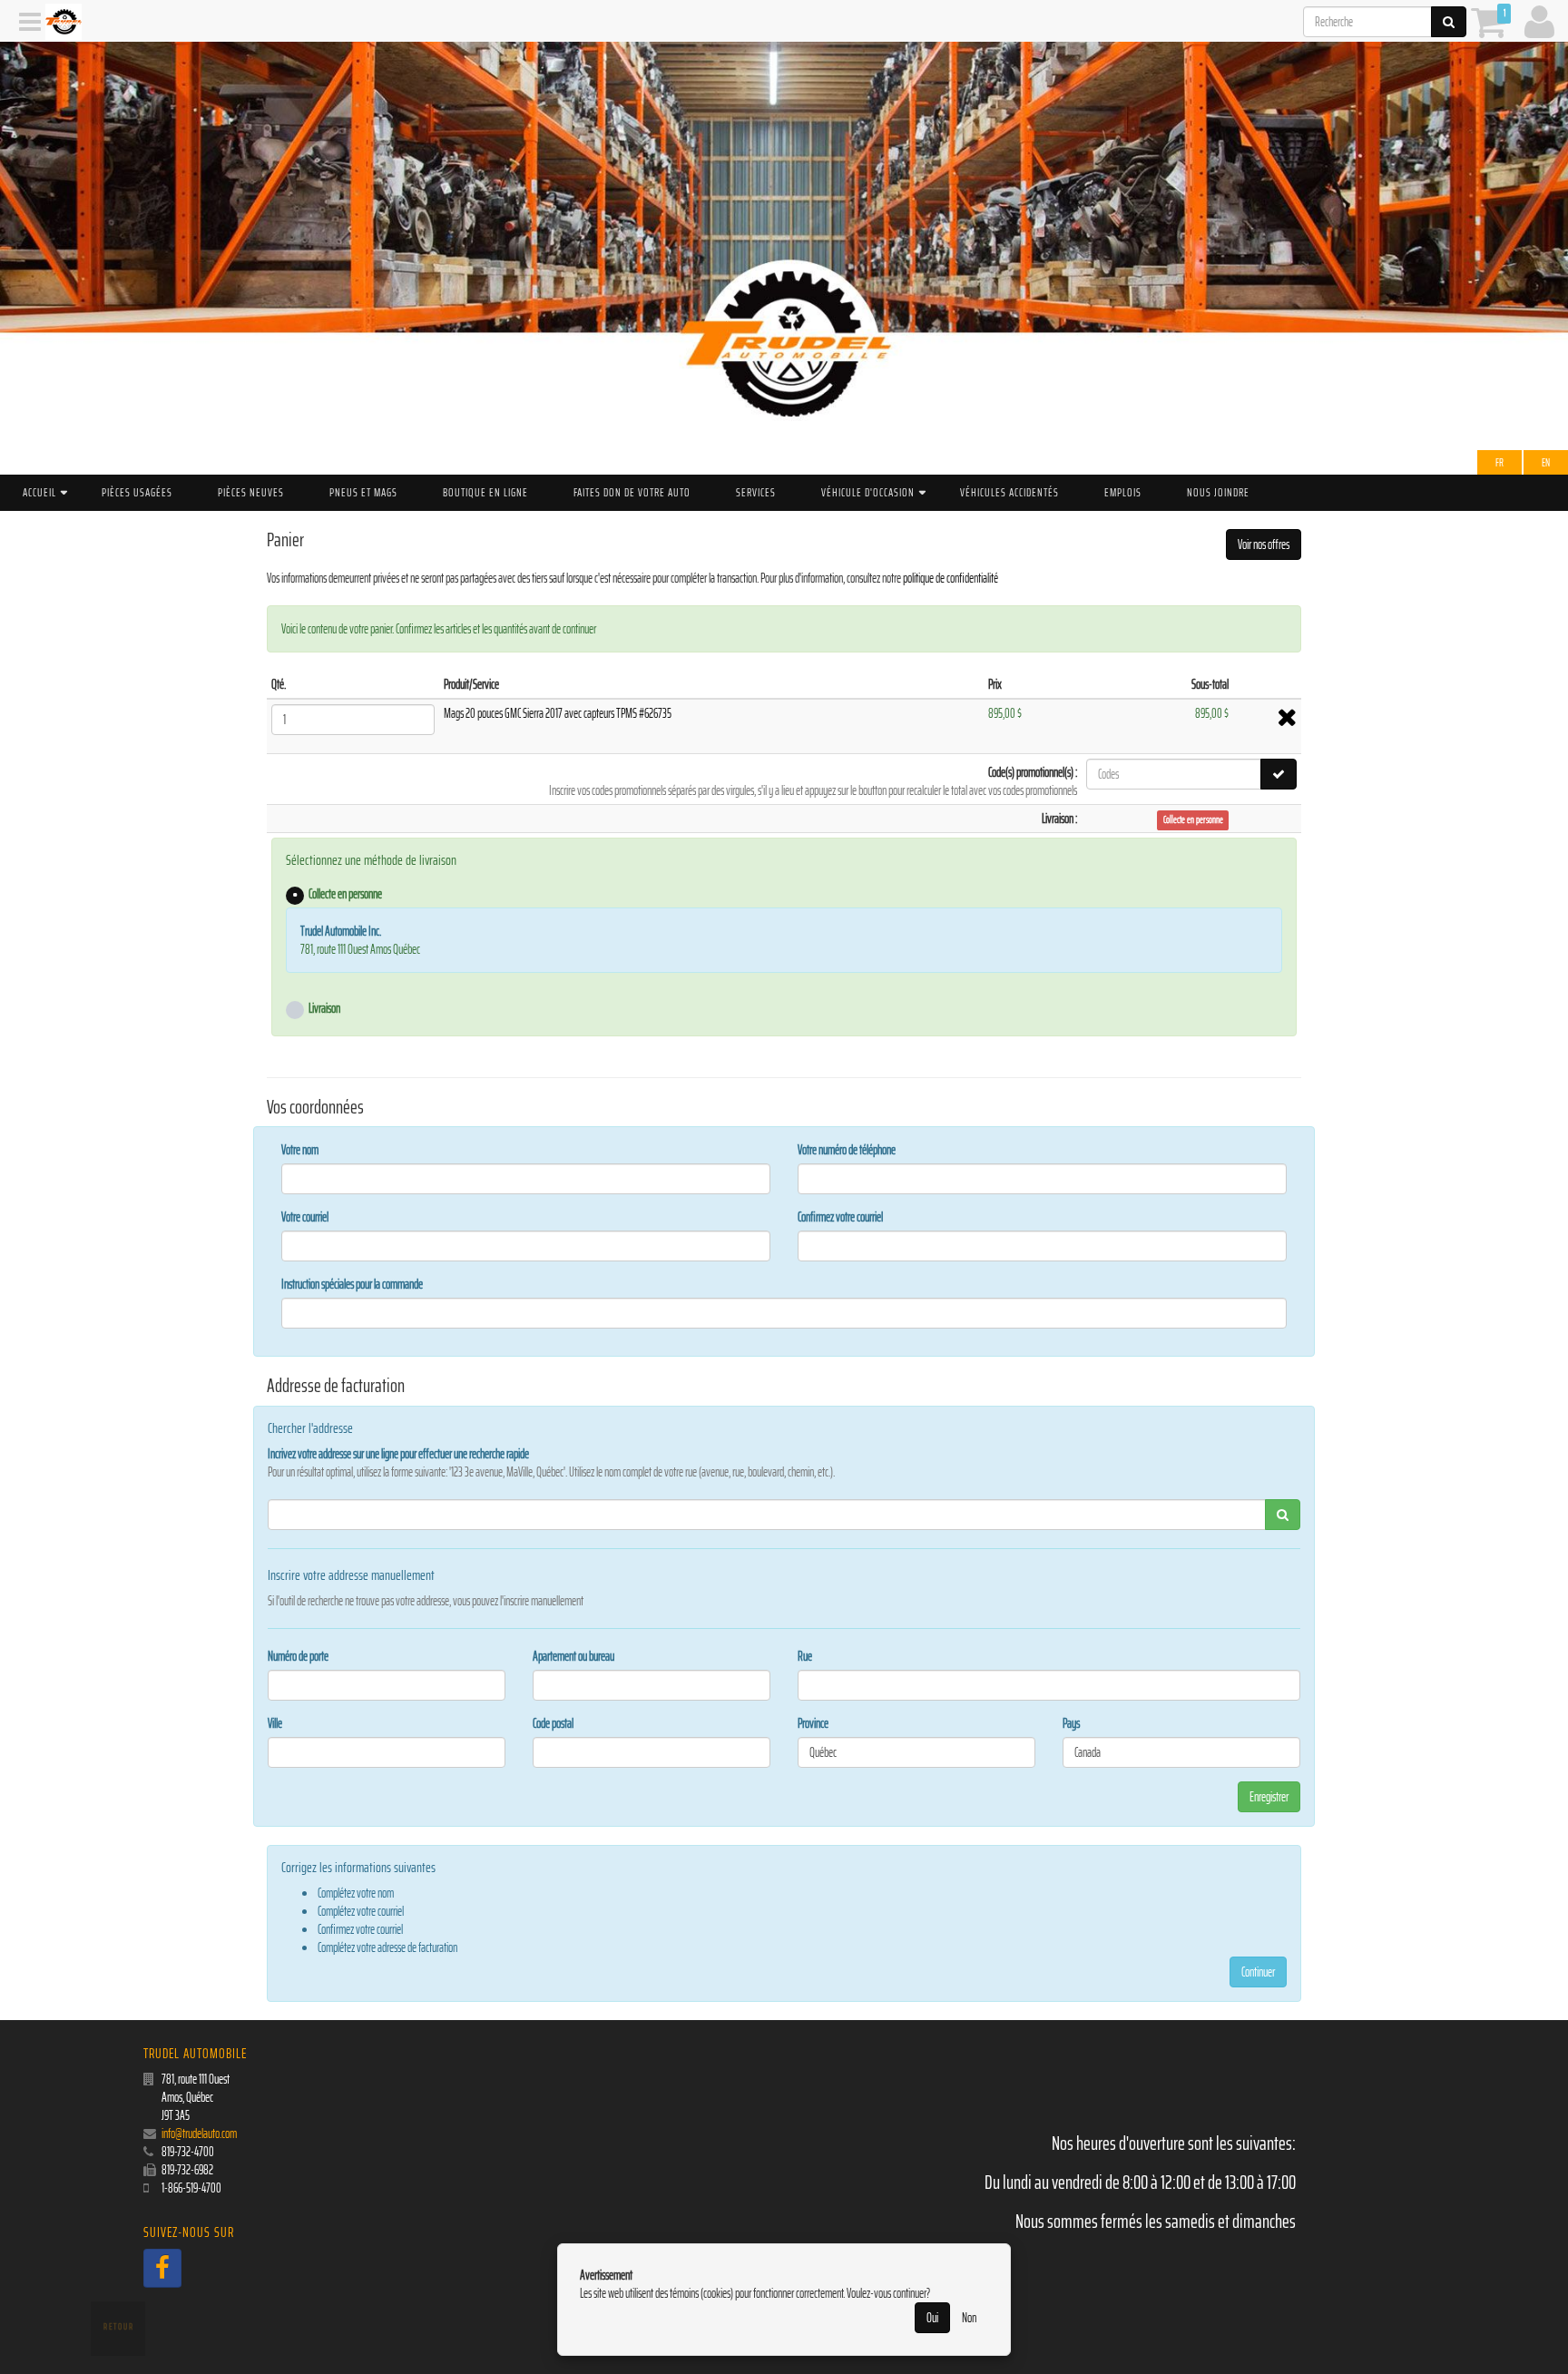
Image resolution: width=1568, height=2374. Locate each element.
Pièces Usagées (137, 492)
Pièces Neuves (251, 492)
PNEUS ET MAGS (363, 492)
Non (969, 2318)
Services (756, 492)
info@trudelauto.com (199, 2134)
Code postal (553, 1723)
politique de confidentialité (951, 578)
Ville (275, 1723)
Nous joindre (1218, 492)
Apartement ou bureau (573, 1656)
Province (813, 1723)
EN (1546, 462)
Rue (805, 1656)
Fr (1499, 462)
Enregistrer (1269, 1797)
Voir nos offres (1264, 544)
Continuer (1258, 1972)
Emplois (1123, 492)
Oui (932, 2318)
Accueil (39, 492)
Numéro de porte (298, 1656)
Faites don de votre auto (632, 492)
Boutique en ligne (485, 492)
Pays (1071, 1723)
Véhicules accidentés (1009, 492)
